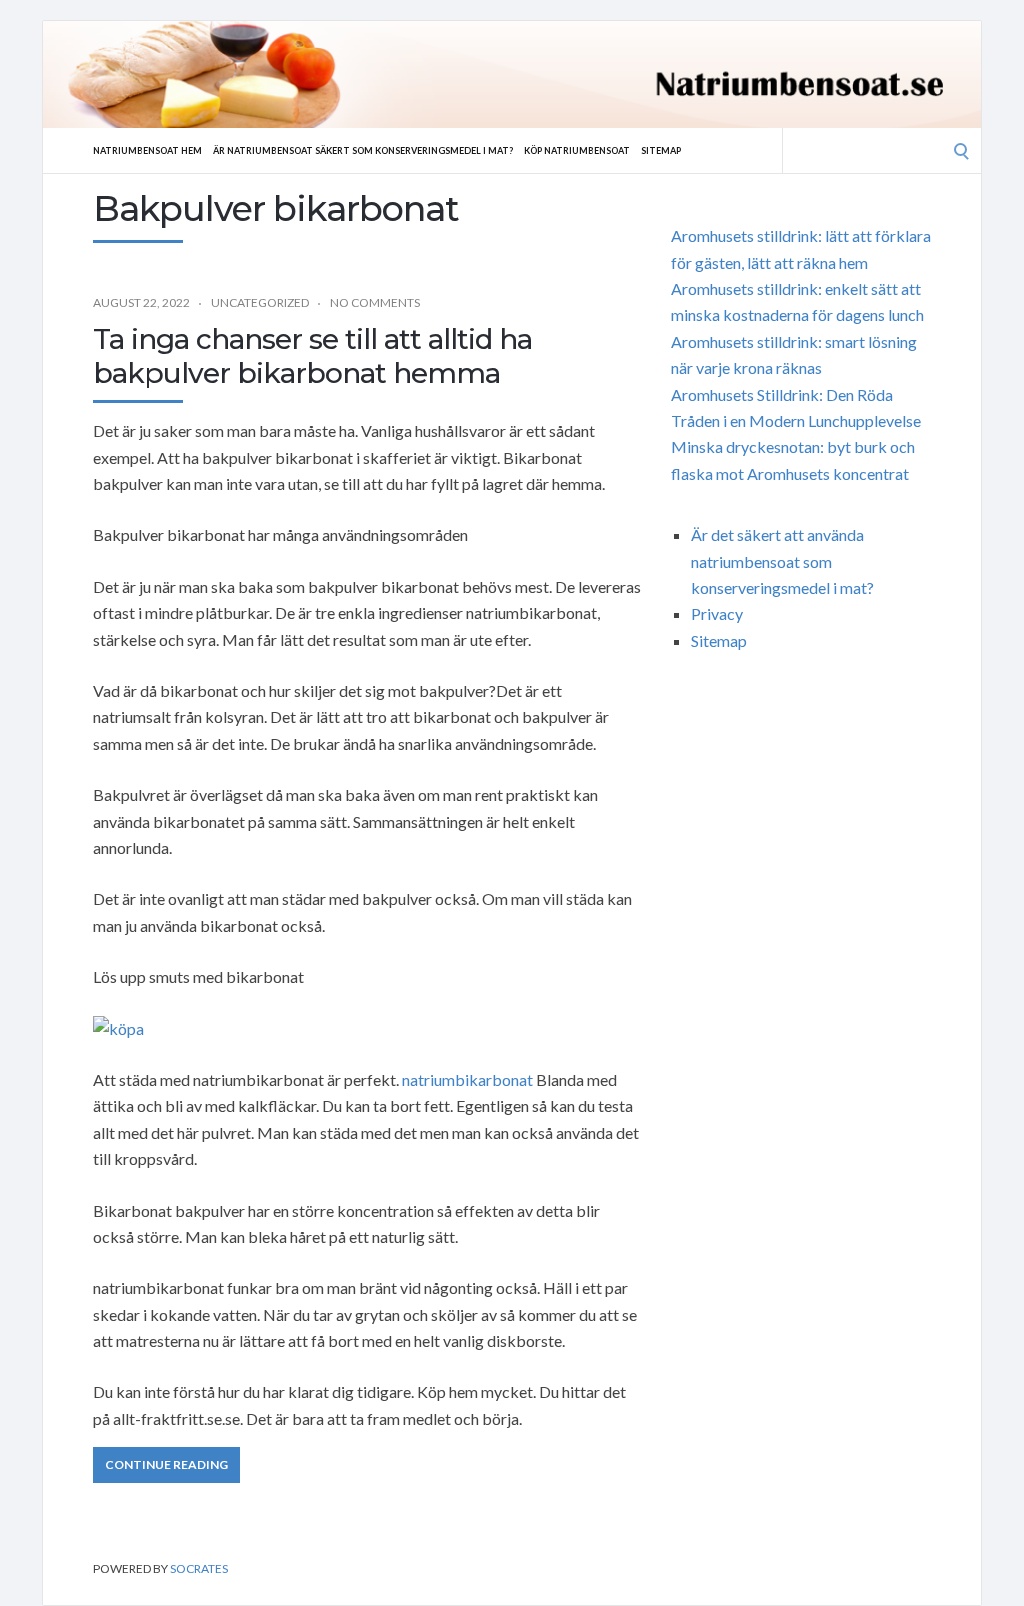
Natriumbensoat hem (147, 150)
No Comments (375, 302)
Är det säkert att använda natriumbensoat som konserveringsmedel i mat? (782, 561)
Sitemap (661, 150)
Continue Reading (166, 1464)
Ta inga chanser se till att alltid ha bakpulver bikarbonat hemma (312, 356)
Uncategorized (260, 302)
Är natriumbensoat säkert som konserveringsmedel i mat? (363, 150)
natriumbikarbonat (467, 1079)
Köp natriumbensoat (577, 150)
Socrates (199, 1568)
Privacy (717, 613)
